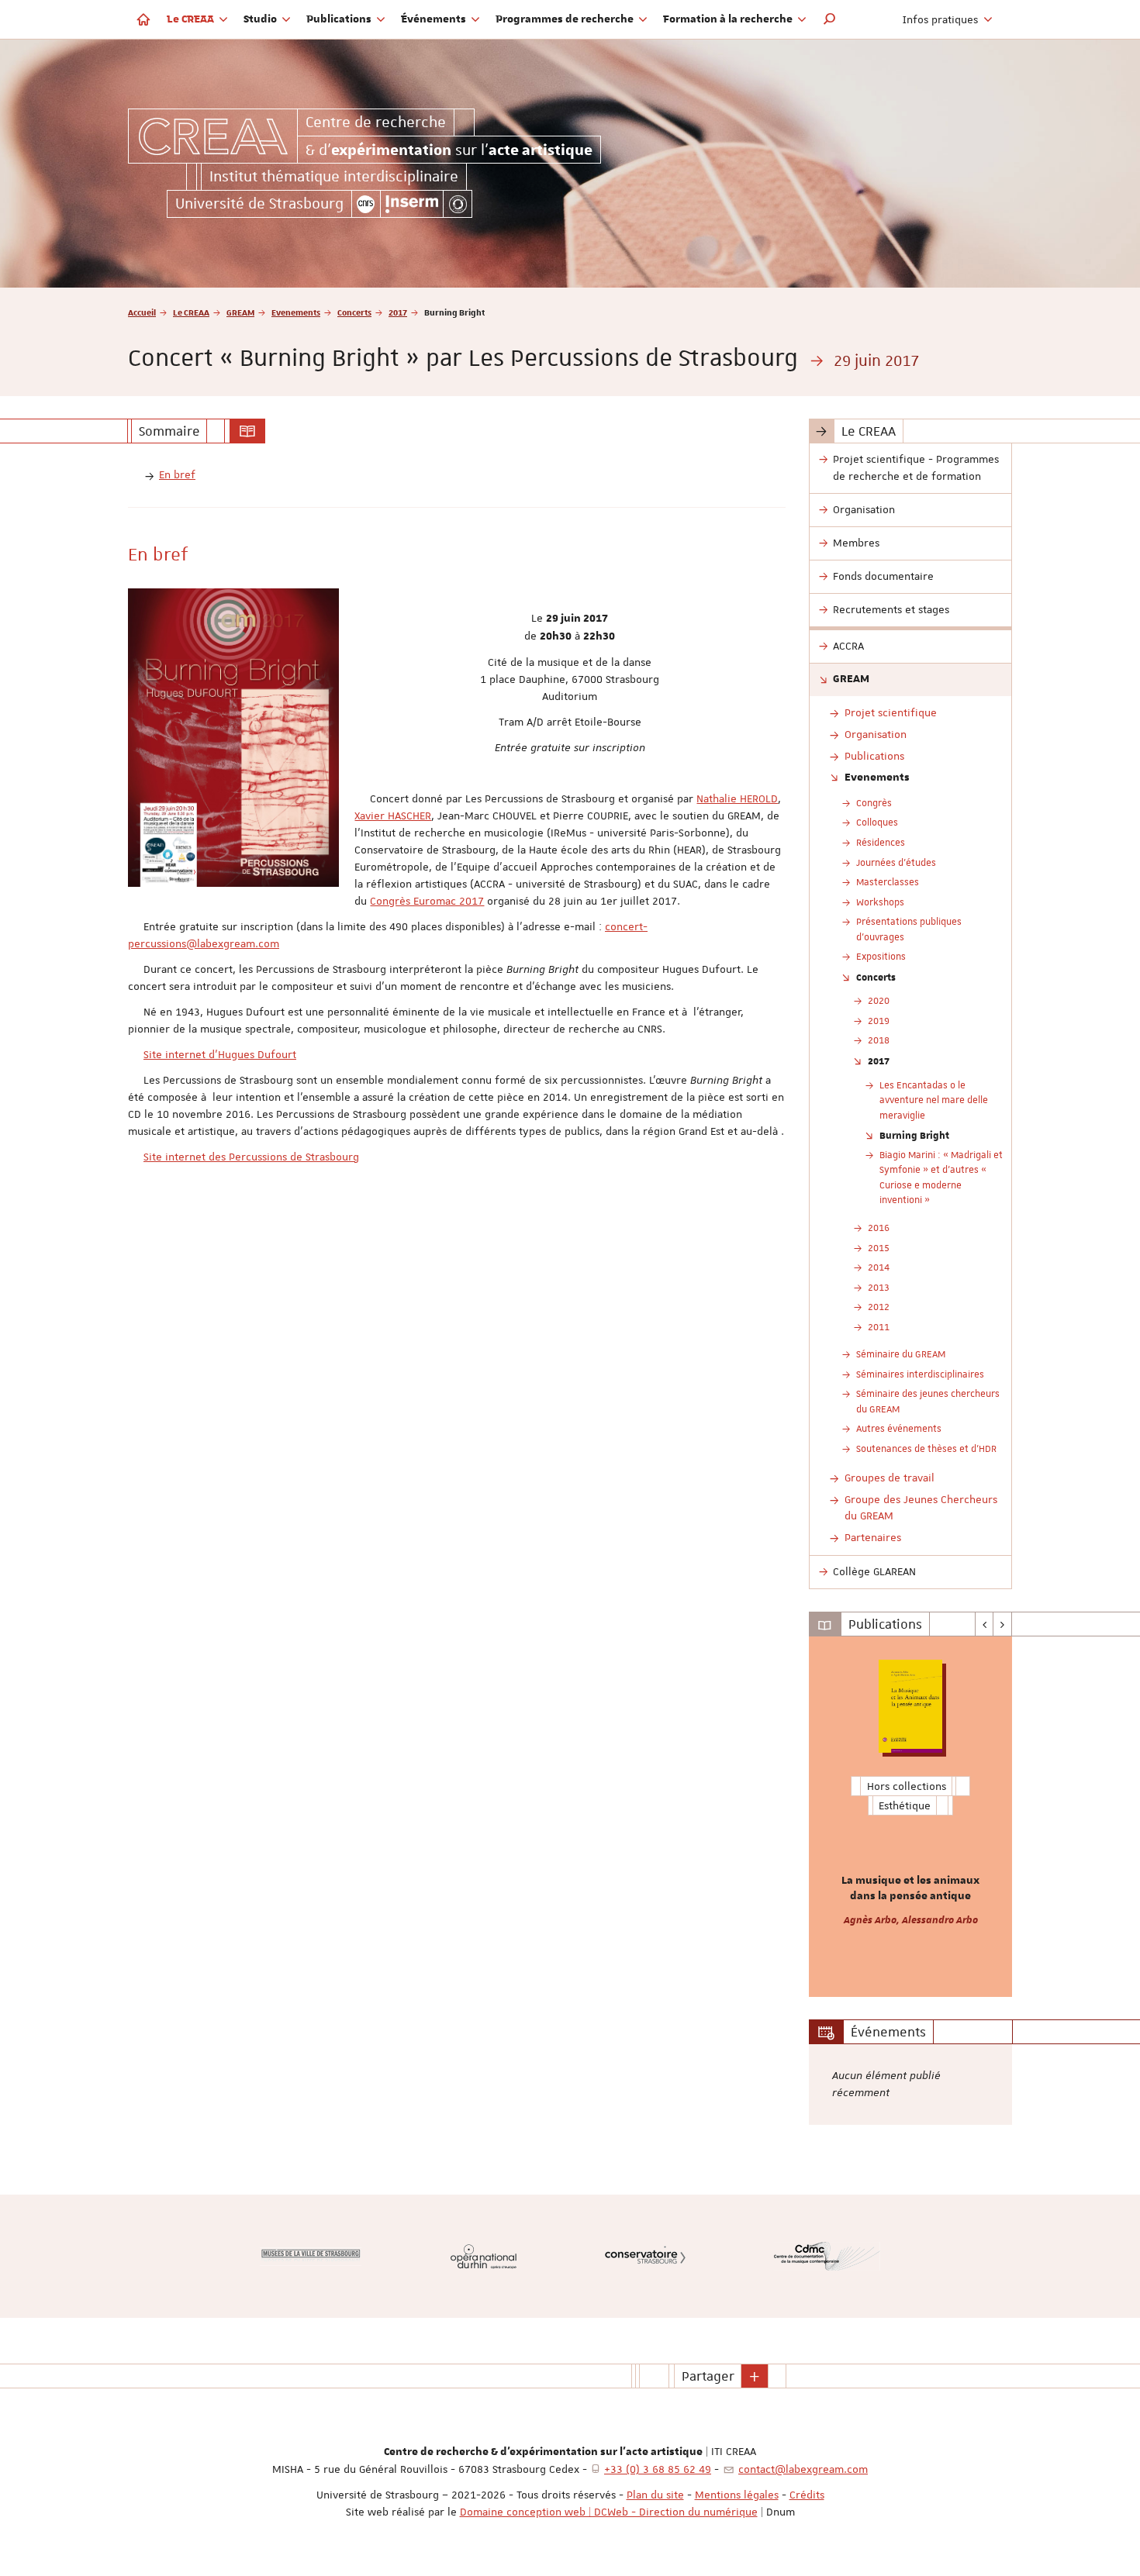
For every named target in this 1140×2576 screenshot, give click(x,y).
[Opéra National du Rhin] (484, 2256)
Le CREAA (191, 312)
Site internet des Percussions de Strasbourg (251, 1157)
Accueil (142, 312)
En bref (177, 474)
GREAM (240, 312)
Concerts (354, 312)
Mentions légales (737, 2495)
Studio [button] (261, 19)
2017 (398, 312)
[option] (911, 1817)
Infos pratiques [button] (942, 19)
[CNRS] (366, 204)
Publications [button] (340, 19)
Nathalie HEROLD (737, 798)
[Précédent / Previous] (985, 1624)
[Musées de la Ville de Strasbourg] (311, 2257)
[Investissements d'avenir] (458, 204)
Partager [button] (708, 2376)
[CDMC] (827, 2256)
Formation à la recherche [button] (729, 19)
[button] (830, 19)
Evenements (296, 312)
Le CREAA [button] (192, 19)
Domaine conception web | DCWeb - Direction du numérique (609, 2512)
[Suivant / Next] (1002, 1624)
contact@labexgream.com (803, 2469)
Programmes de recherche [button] (566, 19)
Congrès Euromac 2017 (427, 901)
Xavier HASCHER (393, 816)
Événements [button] (435, 19)
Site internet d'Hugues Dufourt (220, 1054)
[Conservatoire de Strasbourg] (645, 2256)
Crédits (807, 2495)
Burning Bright (914, 1135)
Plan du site (655, 2495)
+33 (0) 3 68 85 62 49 (658, 2469)
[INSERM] (412, 204)
